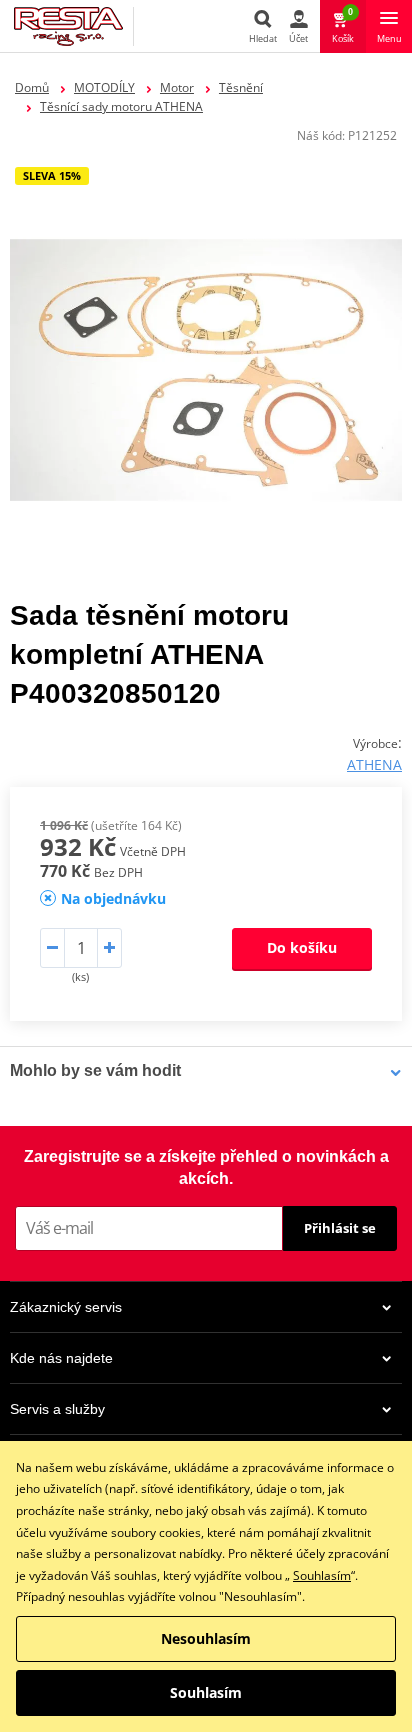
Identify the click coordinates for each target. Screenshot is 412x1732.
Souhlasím (322, 1575)
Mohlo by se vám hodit (95, 1070)
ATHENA (374, 764)
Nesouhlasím (206, 1638)
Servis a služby (57, 1409)
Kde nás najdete (61, 1358)
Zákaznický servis (66, 1307)
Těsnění (241, 87)
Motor (177, 87)
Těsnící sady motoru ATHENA (121, 106)
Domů (32, 87)
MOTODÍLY (104, 87)
